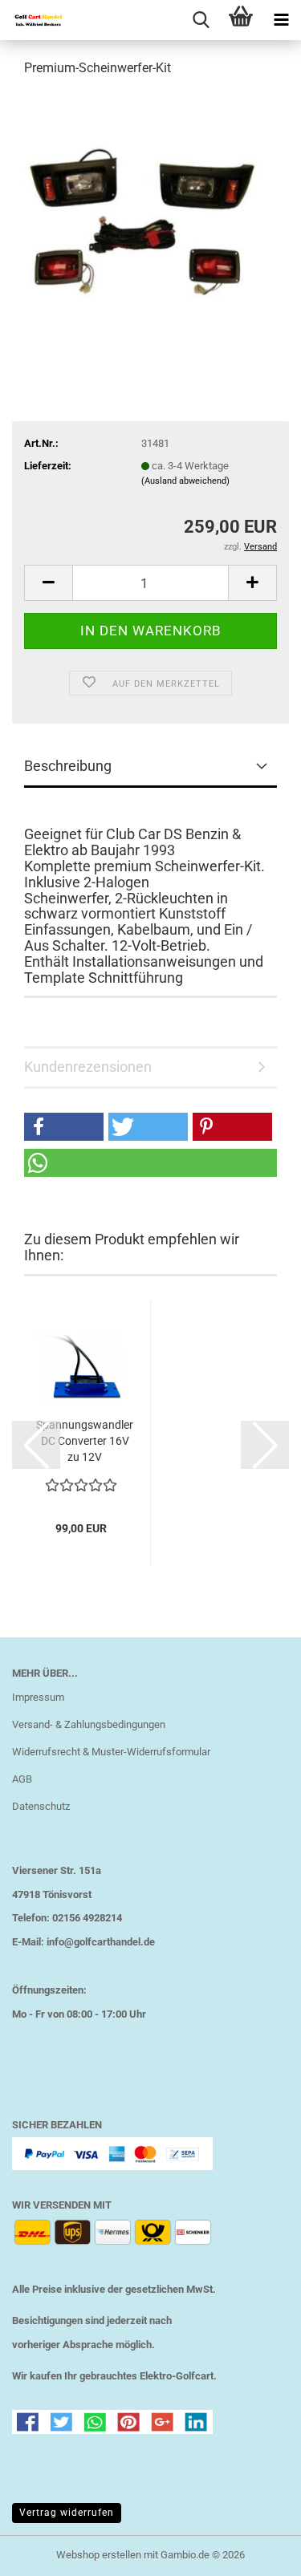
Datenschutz (41, 1806)
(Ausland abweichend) (185, 481)
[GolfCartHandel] (32, 20)
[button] (48, 583)
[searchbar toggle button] (201, 20)
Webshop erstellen (99, 2555)
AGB (22, 1779)
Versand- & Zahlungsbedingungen (89, 1724)
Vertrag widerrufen (67, 2513)
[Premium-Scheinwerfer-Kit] (150, 211)
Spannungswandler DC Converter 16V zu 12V (85, 1441)
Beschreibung (68, 766)
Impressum (38, 1697)
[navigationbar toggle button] (281, 20)
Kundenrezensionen (88, 1067)
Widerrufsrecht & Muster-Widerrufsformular (111, 1752)
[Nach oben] (257, 2552)
